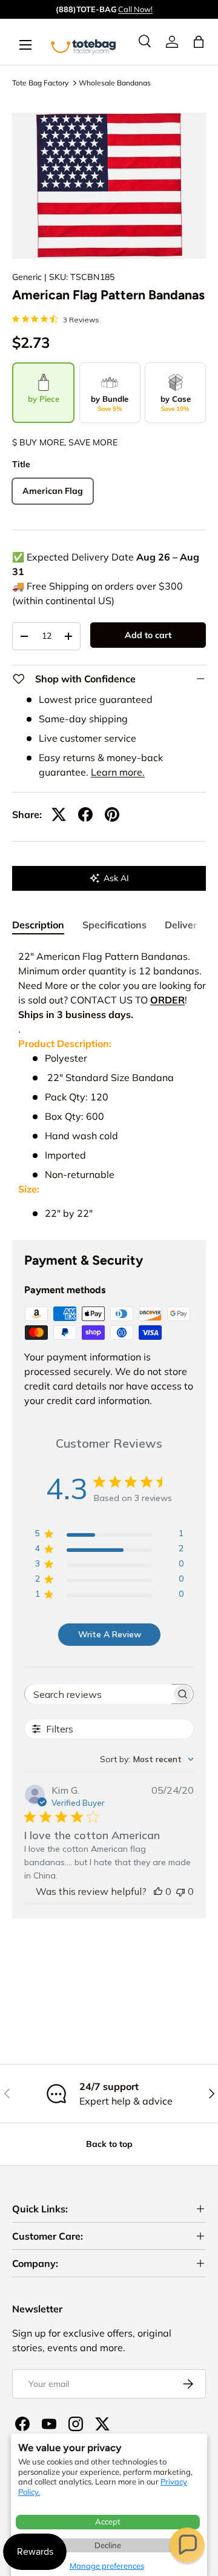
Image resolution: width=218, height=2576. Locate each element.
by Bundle (110, 403)
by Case (176, 403)
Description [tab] (38, 925)
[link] (172, 42)
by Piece (44, 399)
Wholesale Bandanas (115, 83)
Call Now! (135, 9)
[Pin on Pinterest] (112, 814)
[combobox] (147, 1759)
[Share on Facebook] (85, 814)
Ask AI (116, 878)
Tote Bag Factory (40, 83)
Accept (108, 2521)
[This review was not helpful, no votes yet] (180, 1891)
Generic (27, 277)
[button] (187, 2545)
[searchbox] (98, 1694)
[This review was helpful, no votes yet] (158, 1891)
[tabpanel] (109, 1085)
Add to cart (148, 635)
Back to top (109, 2144)
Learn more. (118, 772)
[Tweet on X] (59, 814)
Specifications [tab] (114, 925)
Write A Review (110, 1634)
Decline (108, 2545)
